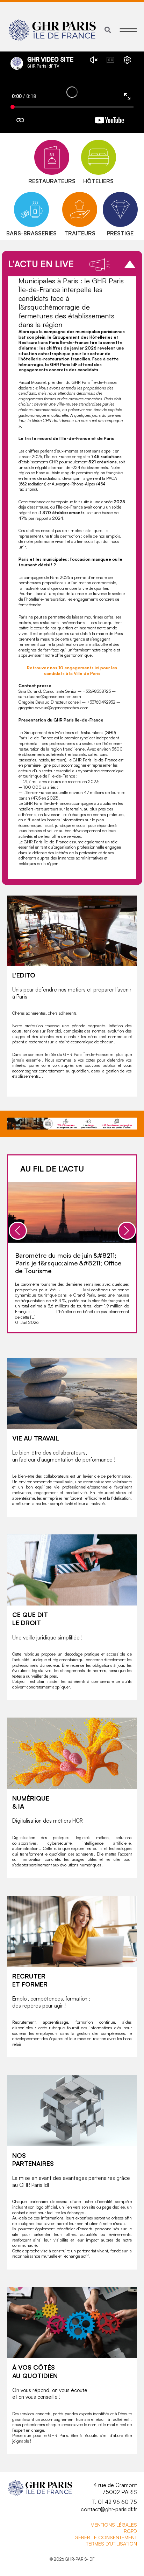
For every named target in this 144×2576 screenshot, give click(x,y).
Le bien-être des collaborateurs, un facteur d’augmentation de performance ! (64, 1456)
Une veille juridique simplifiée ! (47, 1638)
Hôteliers (98, 181)
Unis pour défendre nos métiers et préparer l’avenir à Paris (72, 993)
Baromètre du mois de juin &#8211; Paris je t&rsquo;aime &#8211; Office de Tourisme (68, 1263)
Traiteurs (80, 233)
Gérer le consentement (106, 2537)
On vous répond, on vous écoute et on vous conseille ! (50, 2394)
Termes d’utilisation (111, 2544)
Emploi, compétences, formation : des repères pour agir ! (51, 2002)
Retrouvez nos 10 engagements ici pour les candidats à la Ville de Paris (72, 671)
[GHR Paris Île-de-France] (52, 30)
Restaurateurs (52, 181)
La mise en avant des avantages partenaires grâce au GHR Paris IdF (71, 2181)
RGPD (130, 2531)
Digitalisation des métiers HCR (48, 1821)
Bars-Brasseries (31, 233)
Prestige (120, 233)
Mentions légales (114, 2525)
